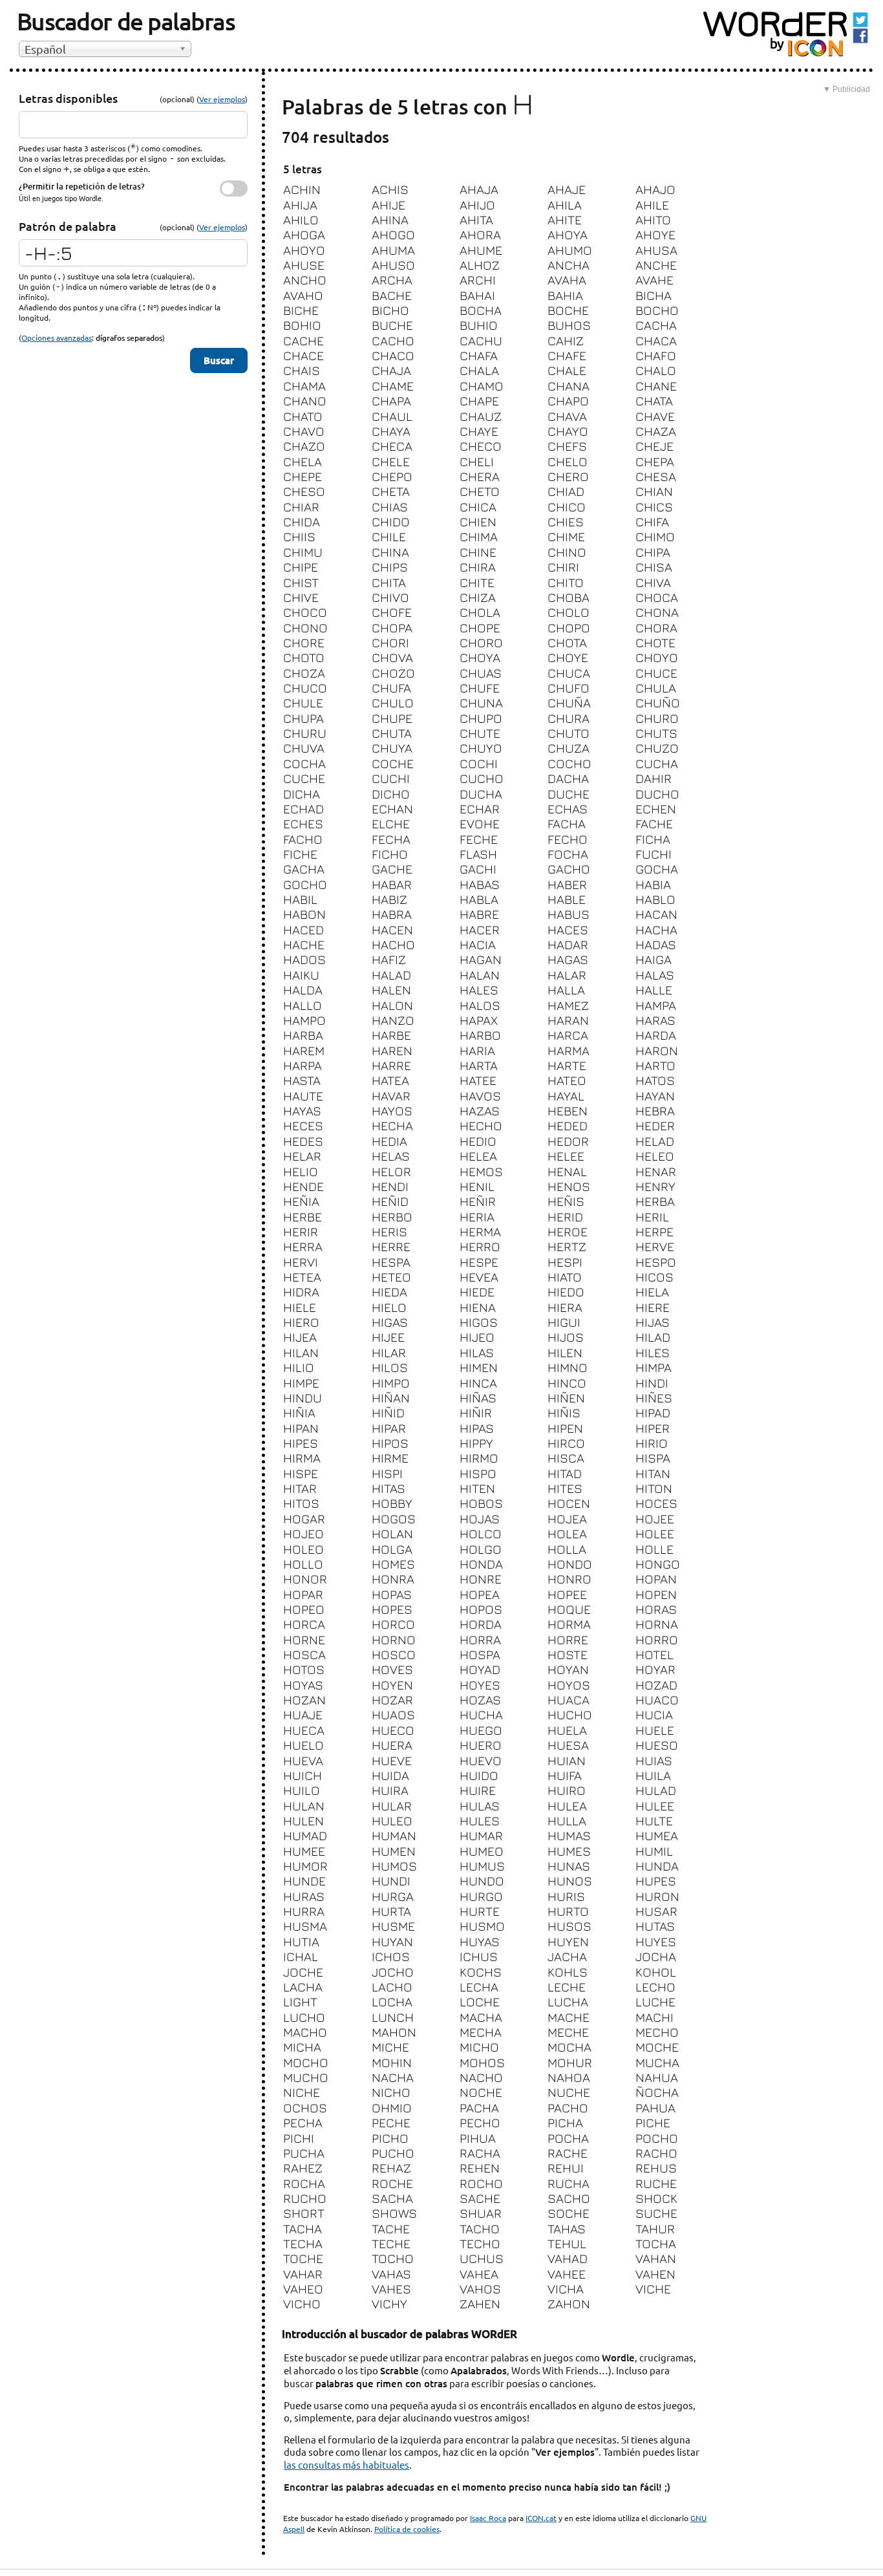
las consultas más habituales (346, 2464)
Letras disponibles (68, 98)
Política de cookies (407, 2529)
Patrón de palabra (68, 226)
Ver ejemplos (222, 99)
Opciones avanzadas (57, 338)
